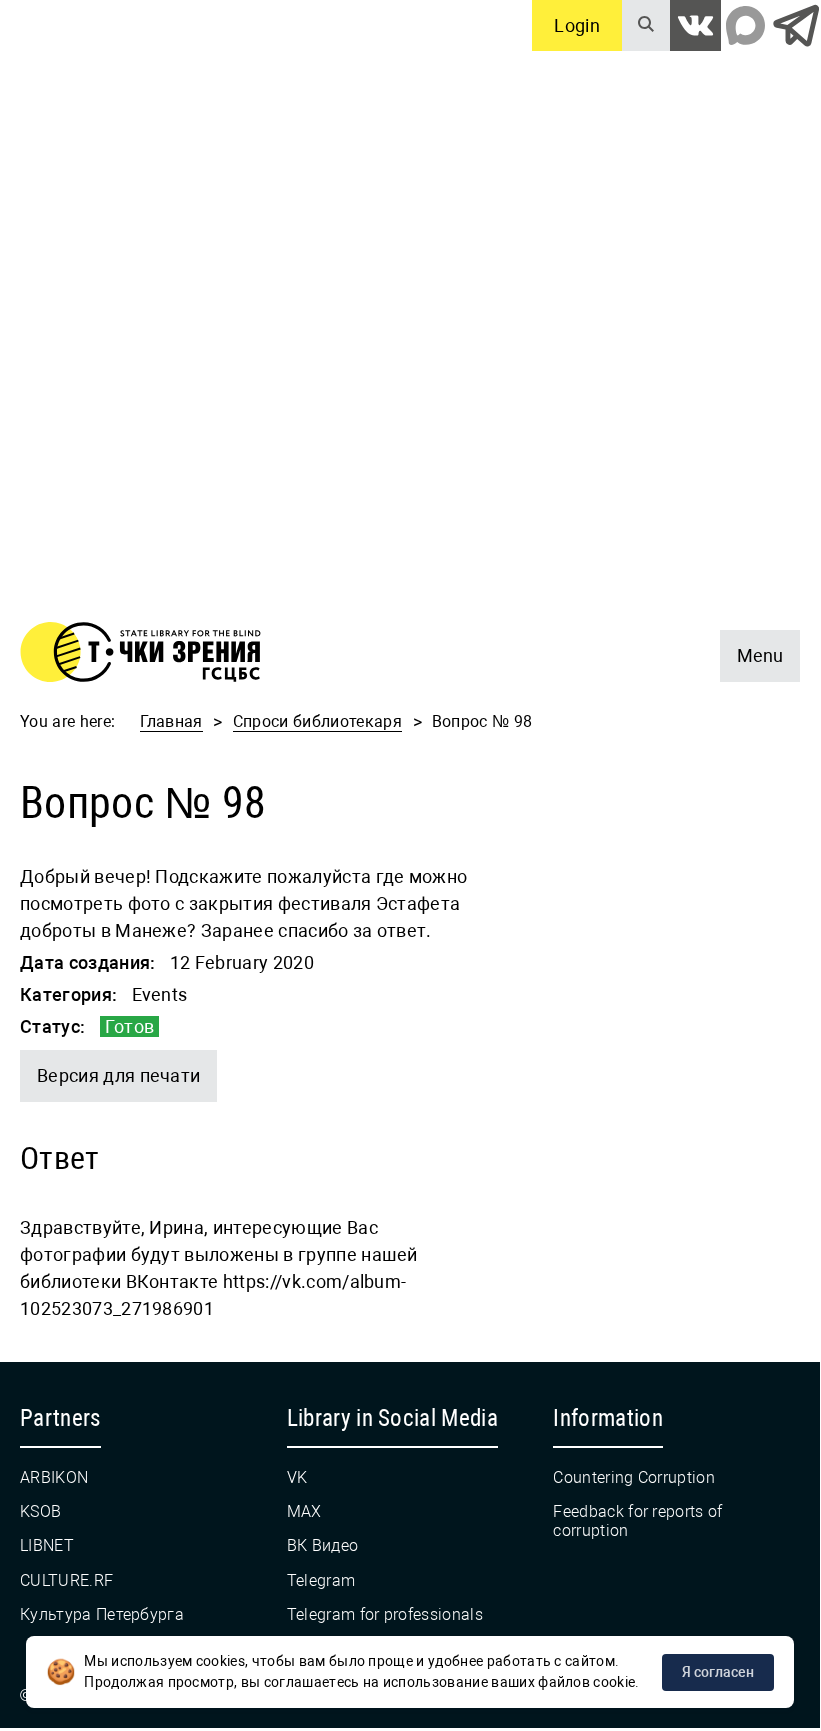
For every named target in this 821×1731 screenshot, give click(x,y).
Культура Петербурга (102, 1614)
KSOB (40, 1511)
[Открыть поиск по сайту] (646, 25)
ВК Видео (323, 1545)
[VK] (695, 25)
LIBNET (47, 1545)
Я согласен (718, 1672)
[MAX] (745, 25)
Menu (751, 648)
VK (297, 1477)
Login (577, 25)
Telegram (321, 1580)
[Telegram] (795, 25)
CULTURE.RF (66, 1580)
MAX (304, 1511)
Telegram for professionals (385, 1614)
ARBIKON (54, 1477)
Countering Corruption (634, 1477)
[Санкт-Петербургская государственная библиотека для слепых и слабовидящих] (140, 655)
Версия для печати (118, 1075)
